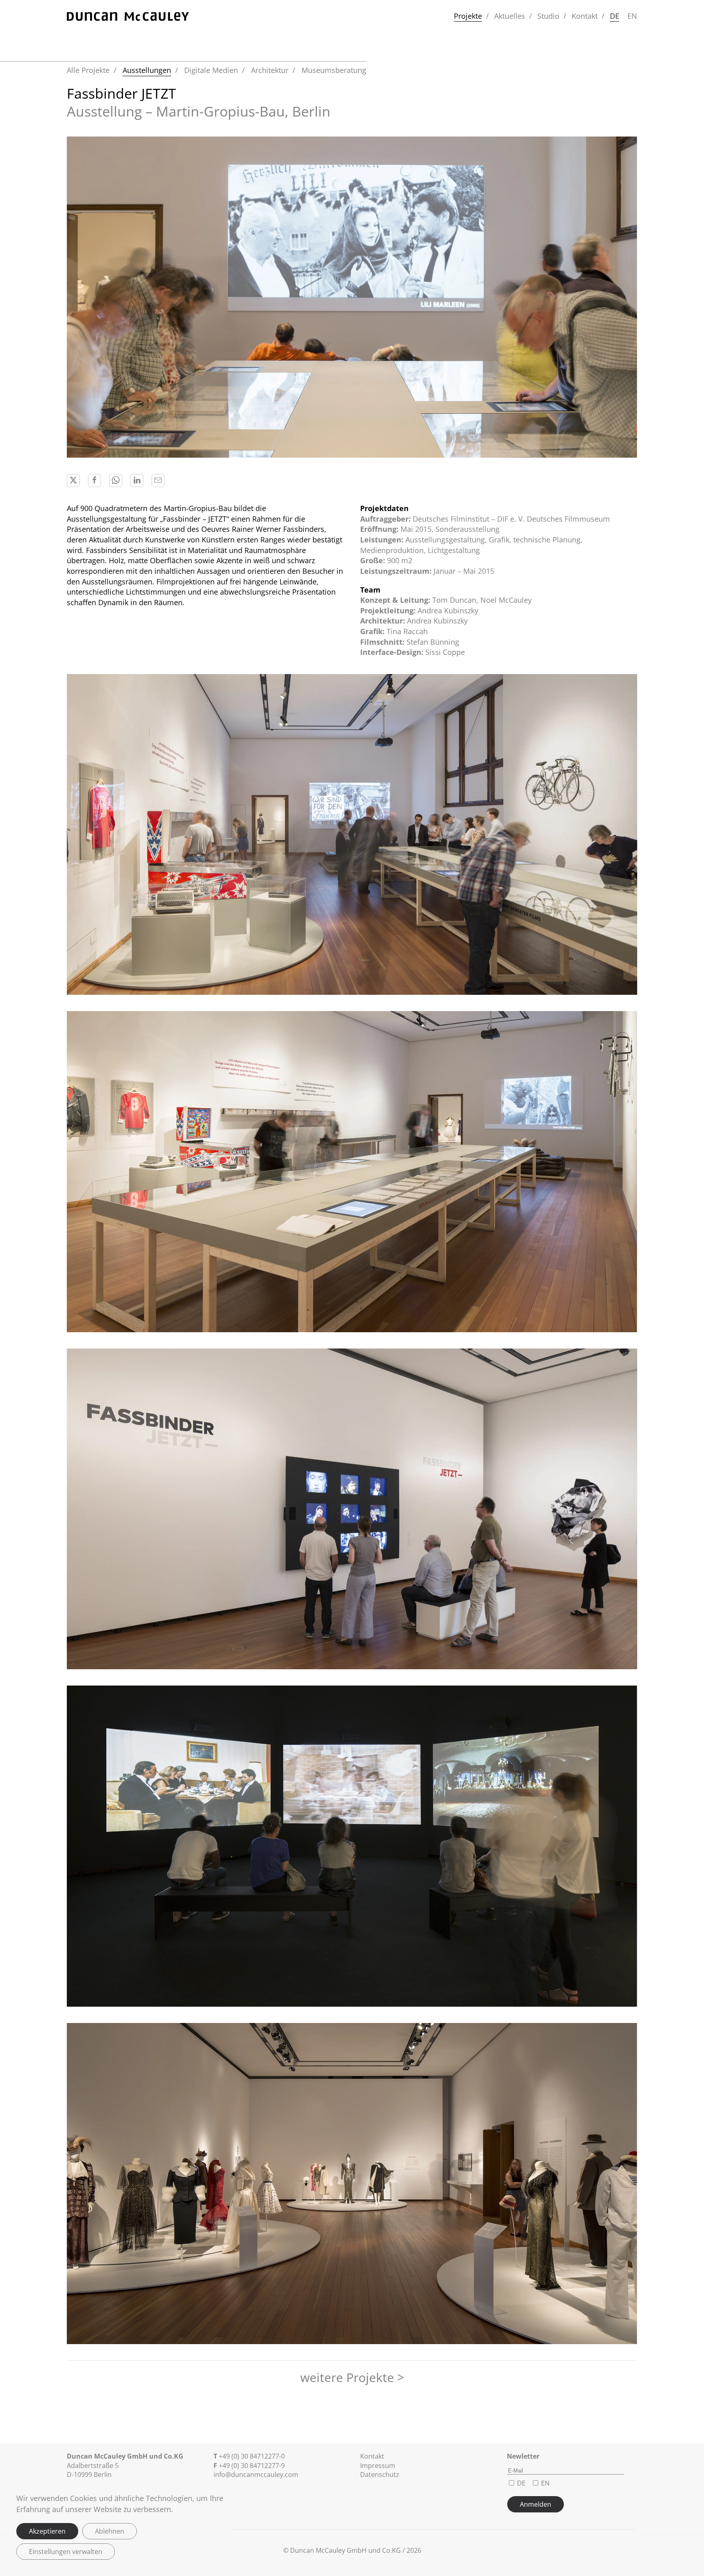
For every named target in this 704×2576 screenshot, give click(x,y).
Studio (548, 16)
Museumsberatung (334, 70)
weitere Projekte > (352, 2377)
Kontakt (585, 16)
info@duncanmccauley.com (256, 2475)
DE (615, 16)
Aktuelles (510, 16)
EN (632, 16)
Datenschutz (380, 2475)
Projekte (468, 16)
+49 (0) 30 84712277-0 (252, 2456)
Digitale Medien (211, 70)
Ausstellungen (147, 70)
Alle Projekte (88, 70)
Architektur (270, 70)
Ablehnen (110, 2531)
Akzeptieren (47, 2531)
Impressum (378, 2466)
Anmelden (536, 2504)
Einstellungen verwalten (66, 2552)
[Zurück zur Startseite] (128, 16)
